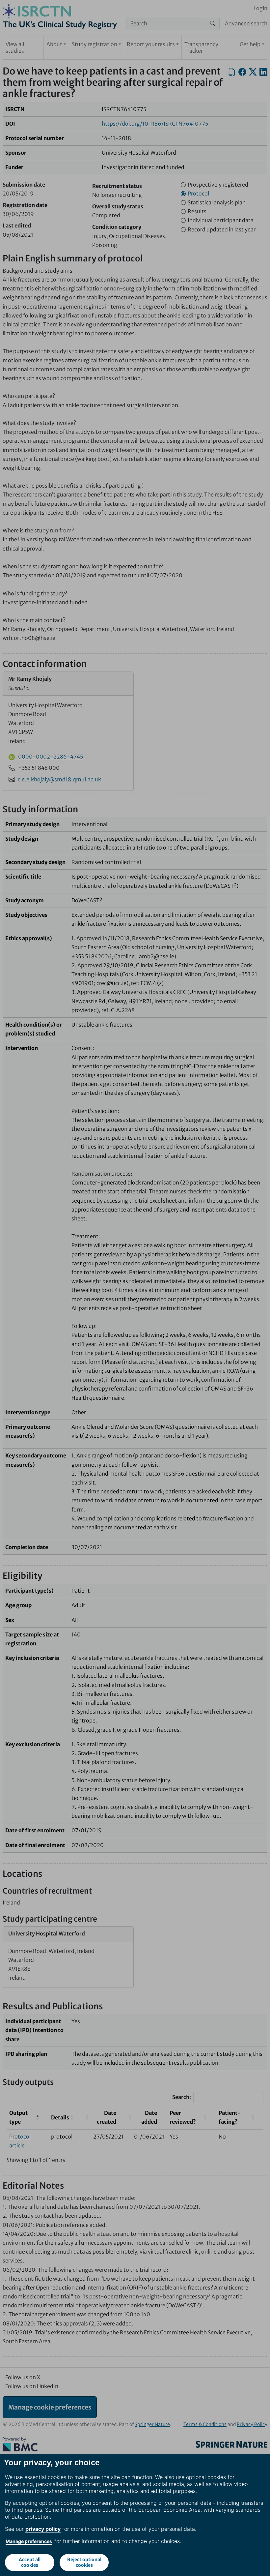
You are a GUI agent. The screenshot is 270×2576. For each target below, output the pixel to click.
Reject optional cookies (84, 2562)
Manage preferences (29, 2541)
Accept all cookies (30, 2562)
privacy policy (43, 2529)
